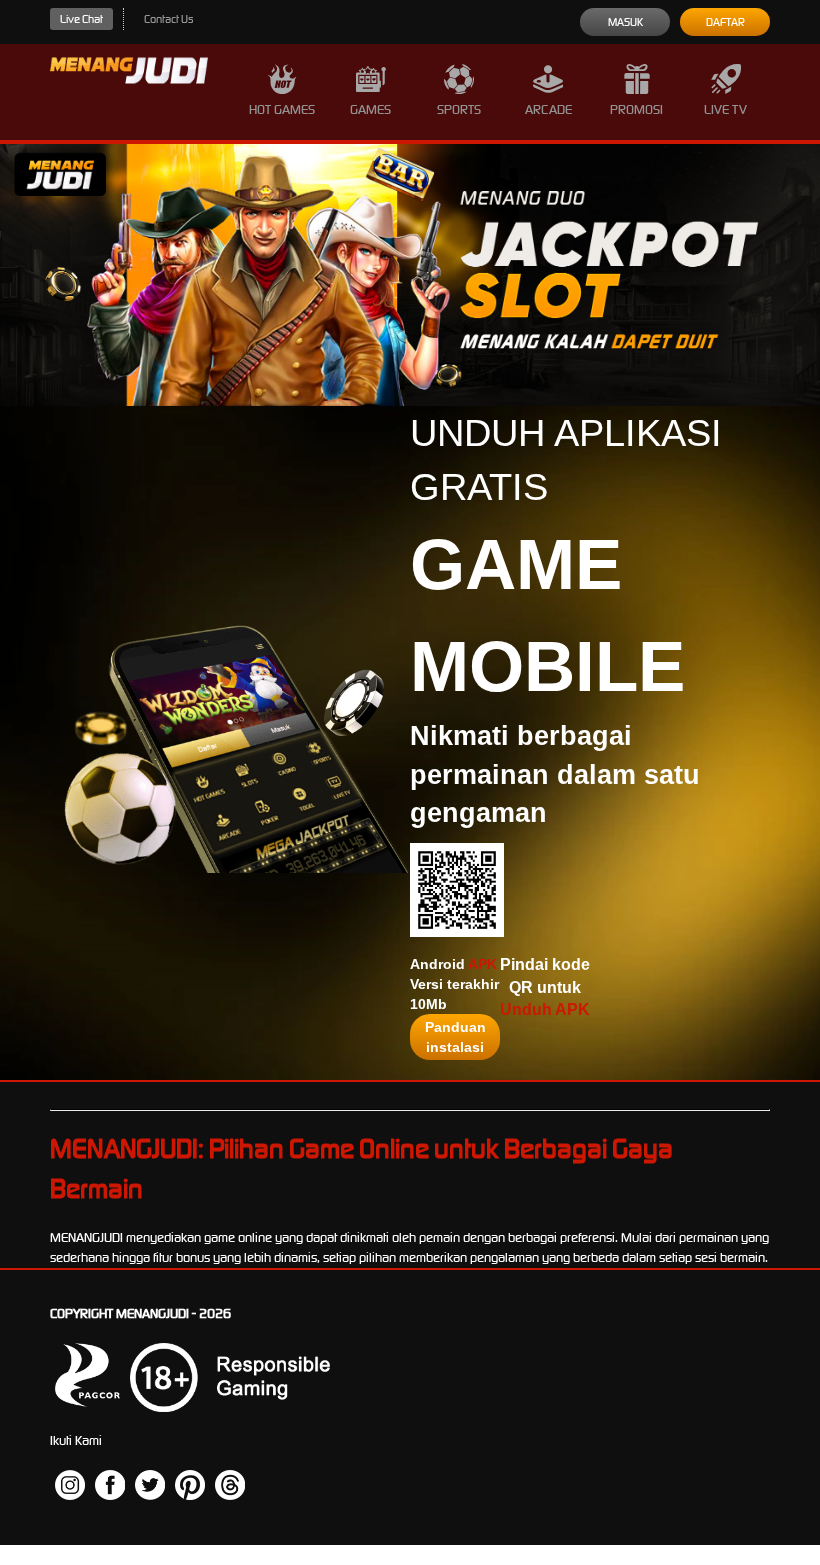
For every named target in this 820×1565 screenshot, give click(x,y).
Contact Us (168, 19)
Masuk (625, 22)
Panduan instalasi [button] (455, 1037)
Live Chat (81, 19)
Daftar (725, 22)
